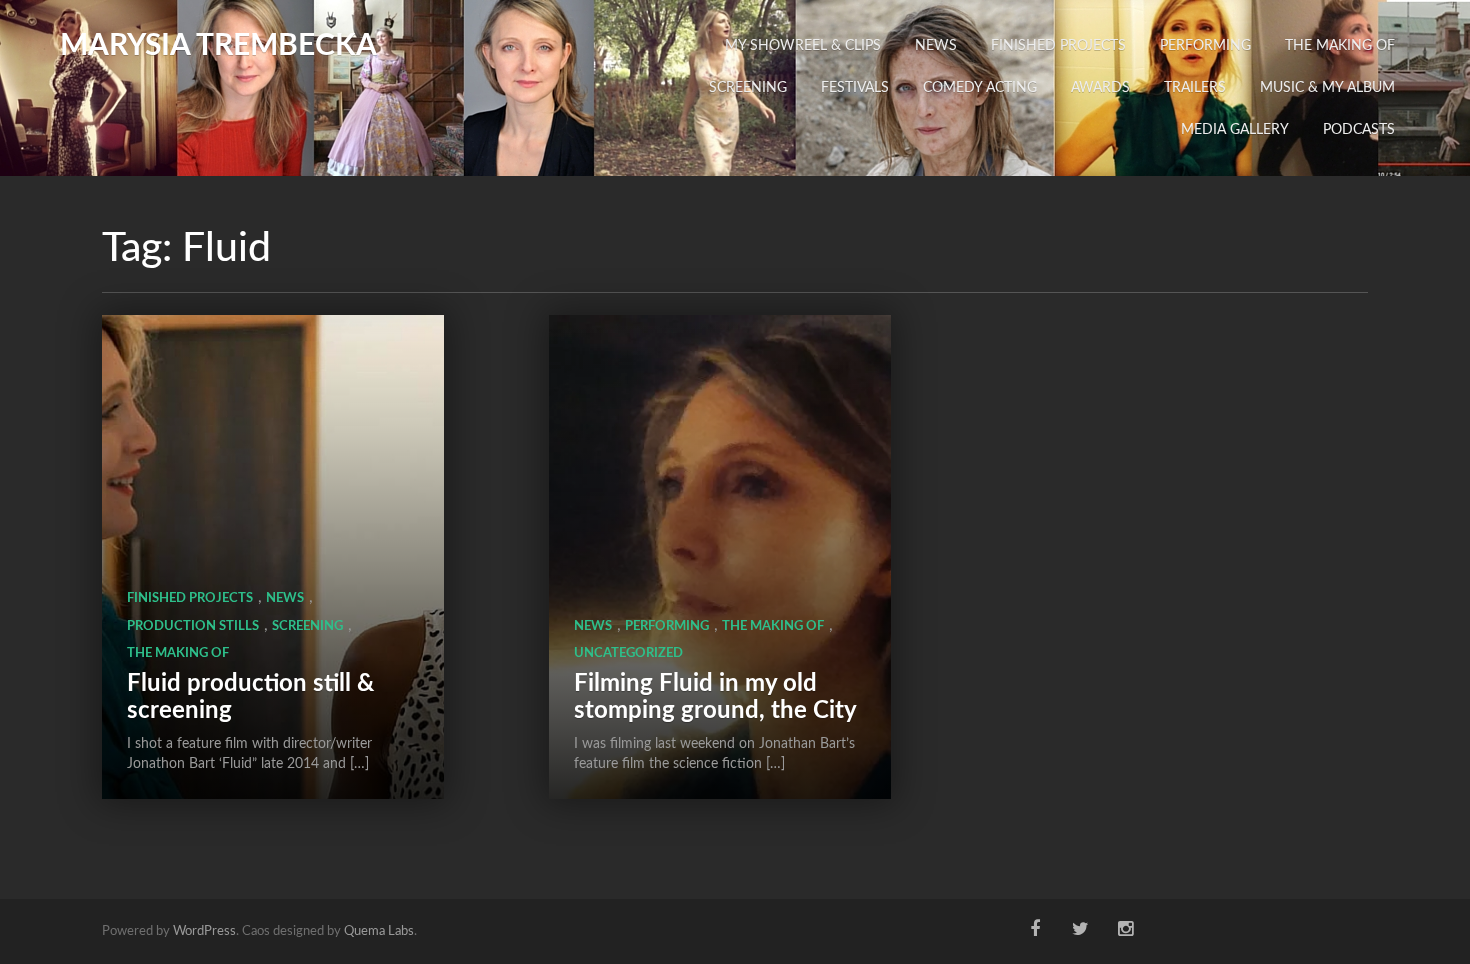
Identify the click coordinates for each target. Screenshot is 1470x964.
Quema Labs (379, 931)
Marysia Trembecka (218, 46)
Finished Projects (1058, 46)
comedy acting (980, 88)
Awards (1100, 88)
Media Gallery (1235, 130)
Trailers (1195, 88)
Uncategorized (628, 653)
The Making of (1340, 46)
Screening (748, 88)
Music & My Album (1327, 88)
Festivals (855, 88)
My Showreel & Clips (803, 46)
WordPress (204, 931)
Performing (1205, 46)
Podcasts (1359, 130)
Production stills (193, 626)
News (936, 46)
